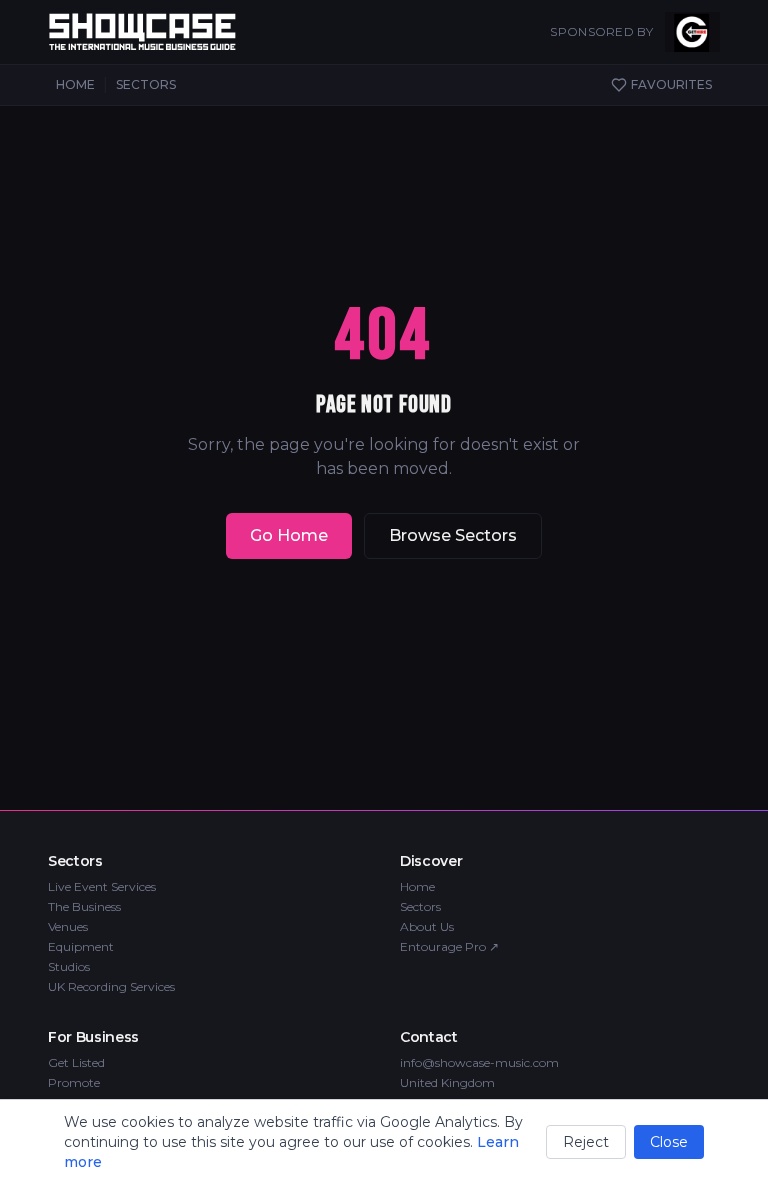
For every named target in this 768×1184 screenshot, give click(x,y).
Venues (68, 926)
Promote (74, 1082)
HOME (75, 84)
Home (417, 886)
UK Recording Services (111, 986)
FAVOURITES (671, 84)
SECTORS (146, 84)
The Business (84, 906)
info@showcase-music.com (479, 1062)
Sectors (420, 906)
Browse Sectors (453, 535)
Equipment (81, 946)
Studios (69, 966)
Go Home (289, 535)
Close (669, 1142)
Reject (586, 1142)
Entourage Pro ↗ (449, 946)
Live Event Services (102, 886)
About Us (427, 926)
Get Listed (76, 1062)
